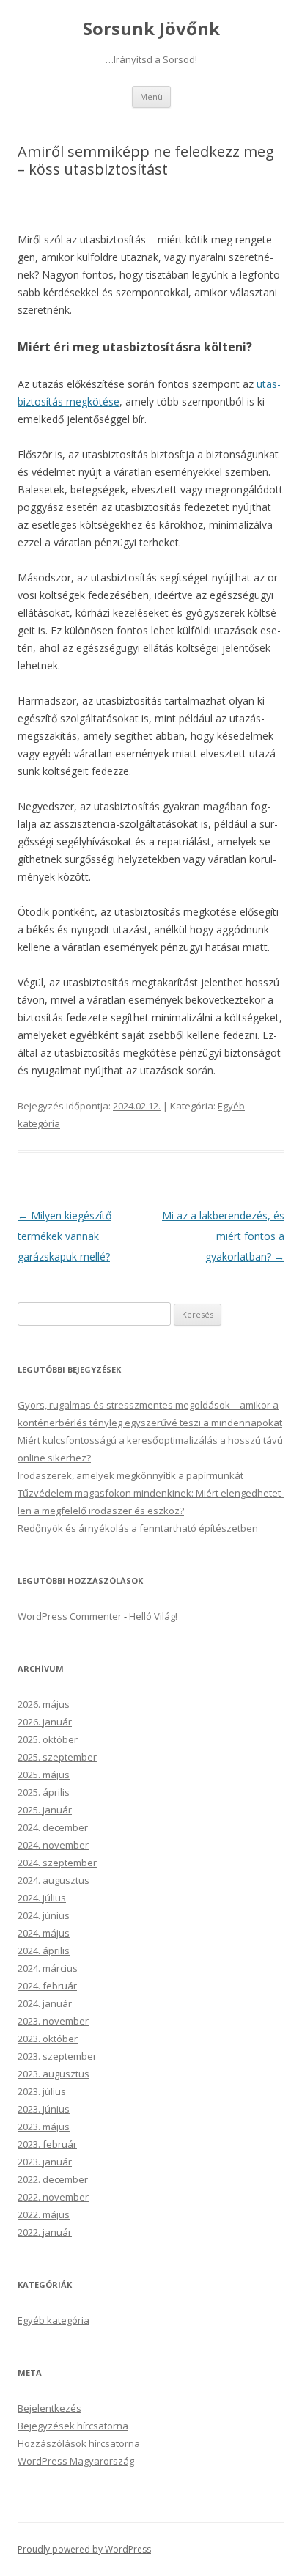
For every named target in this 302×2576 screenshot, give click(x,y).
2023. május (44, 2127)
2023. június (44, 2109)
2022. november (53, 2197)
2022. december (53, 2179)
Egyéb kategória (54, 2320)
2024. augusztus (54, 1880)
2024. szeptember (57, 1863)
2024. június (44, 1915)
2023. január (45, 2162)
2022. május (44, 2214)
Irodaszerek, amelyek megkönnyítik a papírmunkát (130, 1475)
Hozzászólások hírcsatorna (79, 2443)
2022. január (45, 2232)
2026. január (45, 1722)
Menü (151, 96)
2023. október (48, 2039)
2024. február (47, 1986)
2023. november (53, 2021)
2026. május (44, 1704)
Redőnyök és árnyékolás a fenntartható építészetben (138, 1528)
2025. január (45, 1810)
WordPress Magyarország (76, 2461)
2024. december (53, 1827)
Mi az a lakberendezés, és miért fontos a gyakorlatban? (223, 1236)
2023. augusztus (54, 2074)
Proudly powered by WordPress (84, 2549)
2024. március (48, 1968)
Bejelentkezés (49, 2408)
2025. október (48, 1739)
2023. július (42, 2091)
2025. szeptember (57, 1757)
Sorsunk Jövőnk (151, 29)
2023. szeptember (57, 2056)
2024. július (42, 1898)
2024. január (45, 2003)
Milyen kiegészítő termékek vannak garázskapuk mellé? (65, 1236)
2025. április (44, 1792)
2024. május (44, 1933)
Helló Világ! (153, 1616)
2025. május (44, 1775)
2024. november (53, 1845)
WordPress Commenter (70, 1616)
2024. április (44, 1951)
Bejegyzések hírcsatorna (73, 2426)
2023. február (47, 2144)
